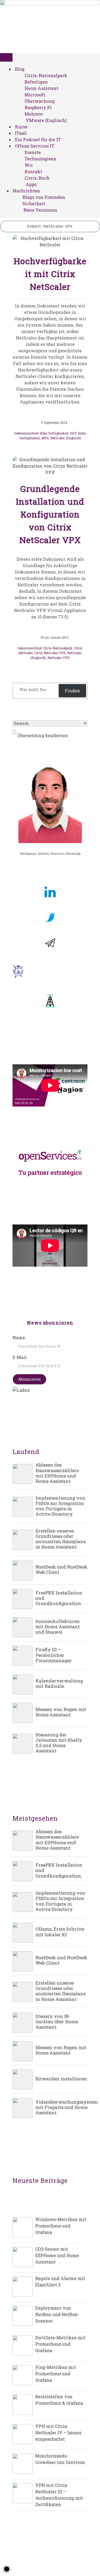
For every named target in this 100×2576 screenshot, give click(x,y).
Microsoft (35, 95)
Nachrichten (26, 191)
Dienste (33, 152)
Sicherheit (34, 204)
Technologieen (40, 159)
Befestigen (36, 82)
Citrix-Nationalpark (46, 75)
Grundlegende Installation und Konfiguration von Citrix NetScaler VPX (50, 514)
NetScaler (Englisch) (66, 438)
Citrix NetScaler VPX (50, 653)
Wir (29, 165)
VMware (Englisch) (46, 120)
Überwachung (40, 101)
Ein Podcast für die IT (38, 139)
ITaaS (21, 133)
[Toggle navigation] (6, 57)
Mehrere (34, 114)
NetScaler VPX (59, 658)
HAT (73, 433)
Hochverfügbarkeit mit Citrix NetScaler (50, 274)
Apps (31, 184)
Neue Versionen (40, 210)
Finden (72, 691)
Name (19, 1338)
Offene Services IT (35, 146)
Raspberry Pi (38, 107)
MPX (45, 438)
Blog (20, 69)
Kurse (21, 127)
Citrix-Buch (37, 178)
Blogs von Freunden (44, 197)
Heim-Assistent (41, 88)
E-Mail (20, 1357)
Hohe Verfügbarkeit (54, 433)
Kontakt (33, 171)
